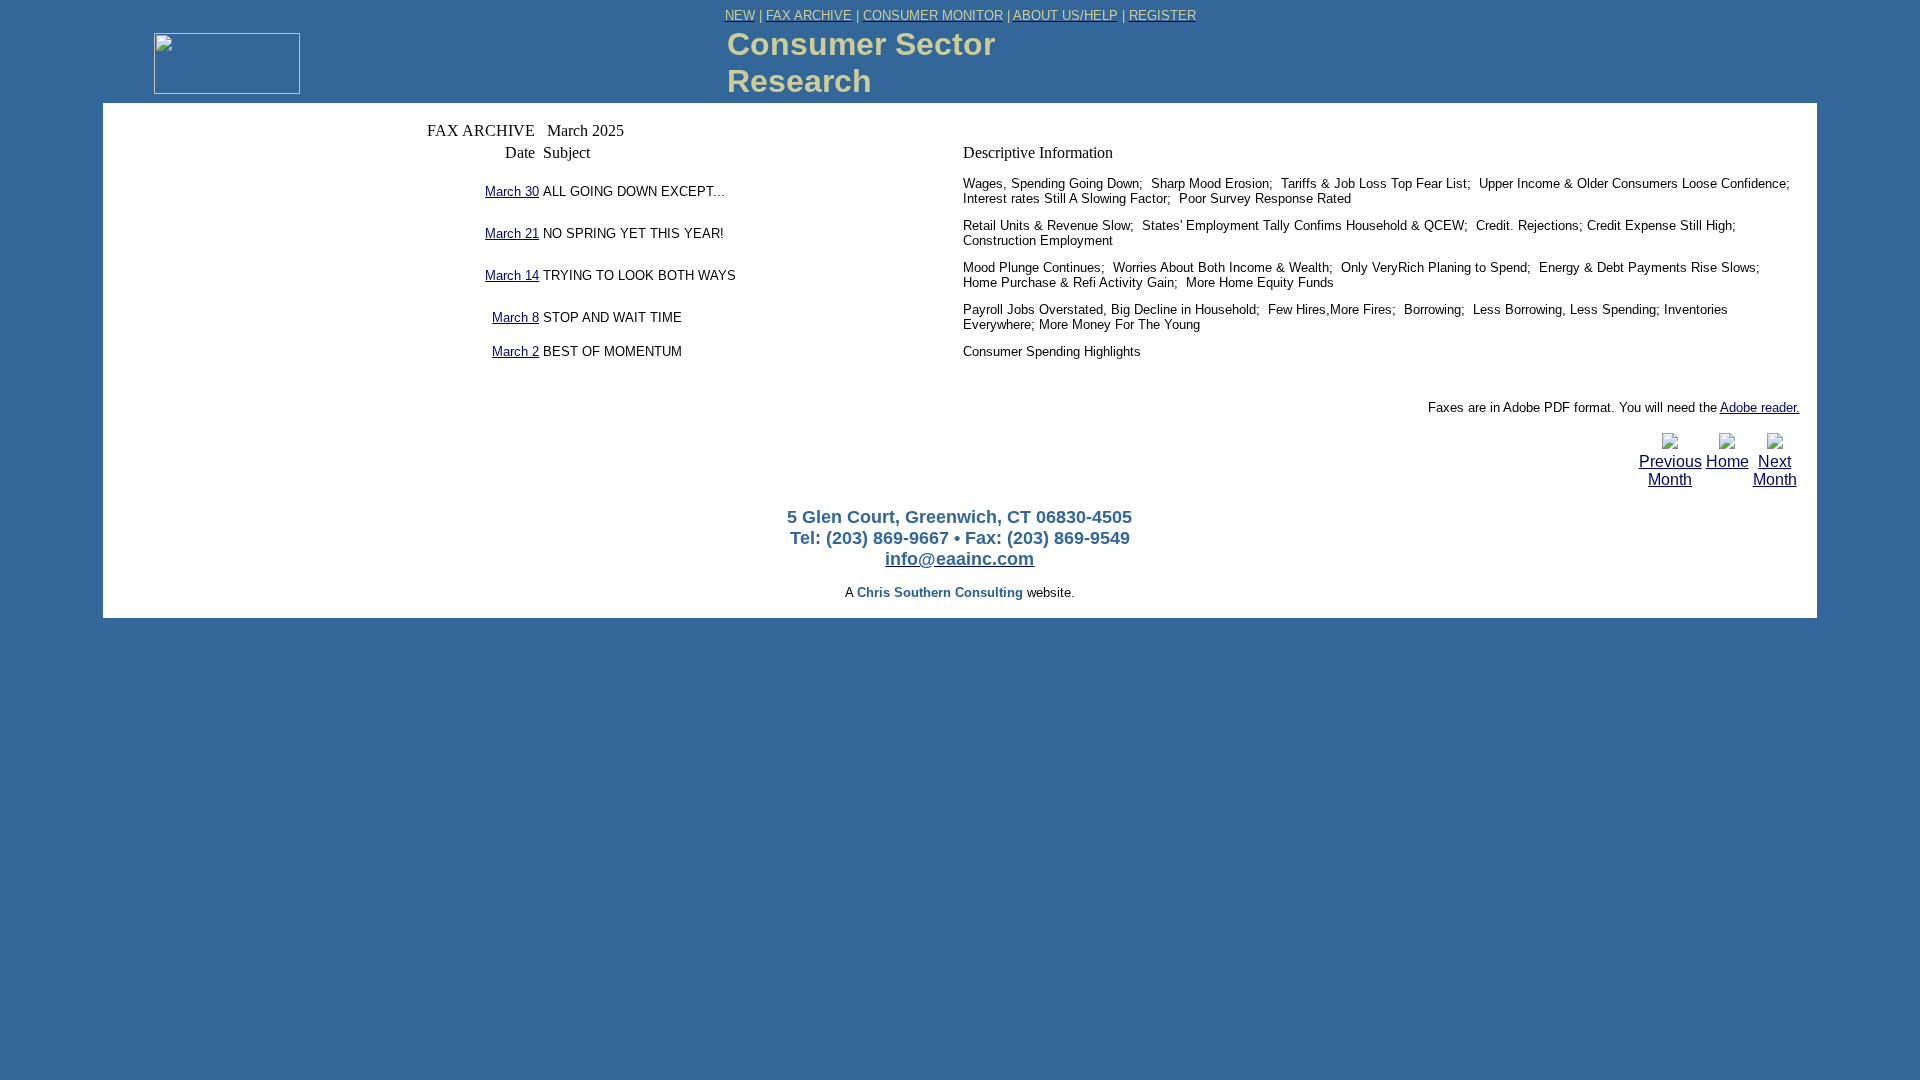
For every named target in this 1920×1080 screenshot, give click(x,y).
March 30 (512, 191)
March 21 (512, 233)
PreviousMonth (1670, 470)
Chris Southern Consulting (940, 592)
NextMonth (1775, 470)
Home (1727, 461)
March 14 (512, 275)
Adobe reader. (1760, 407)
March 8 (515, 317)
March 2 (515, 351)
